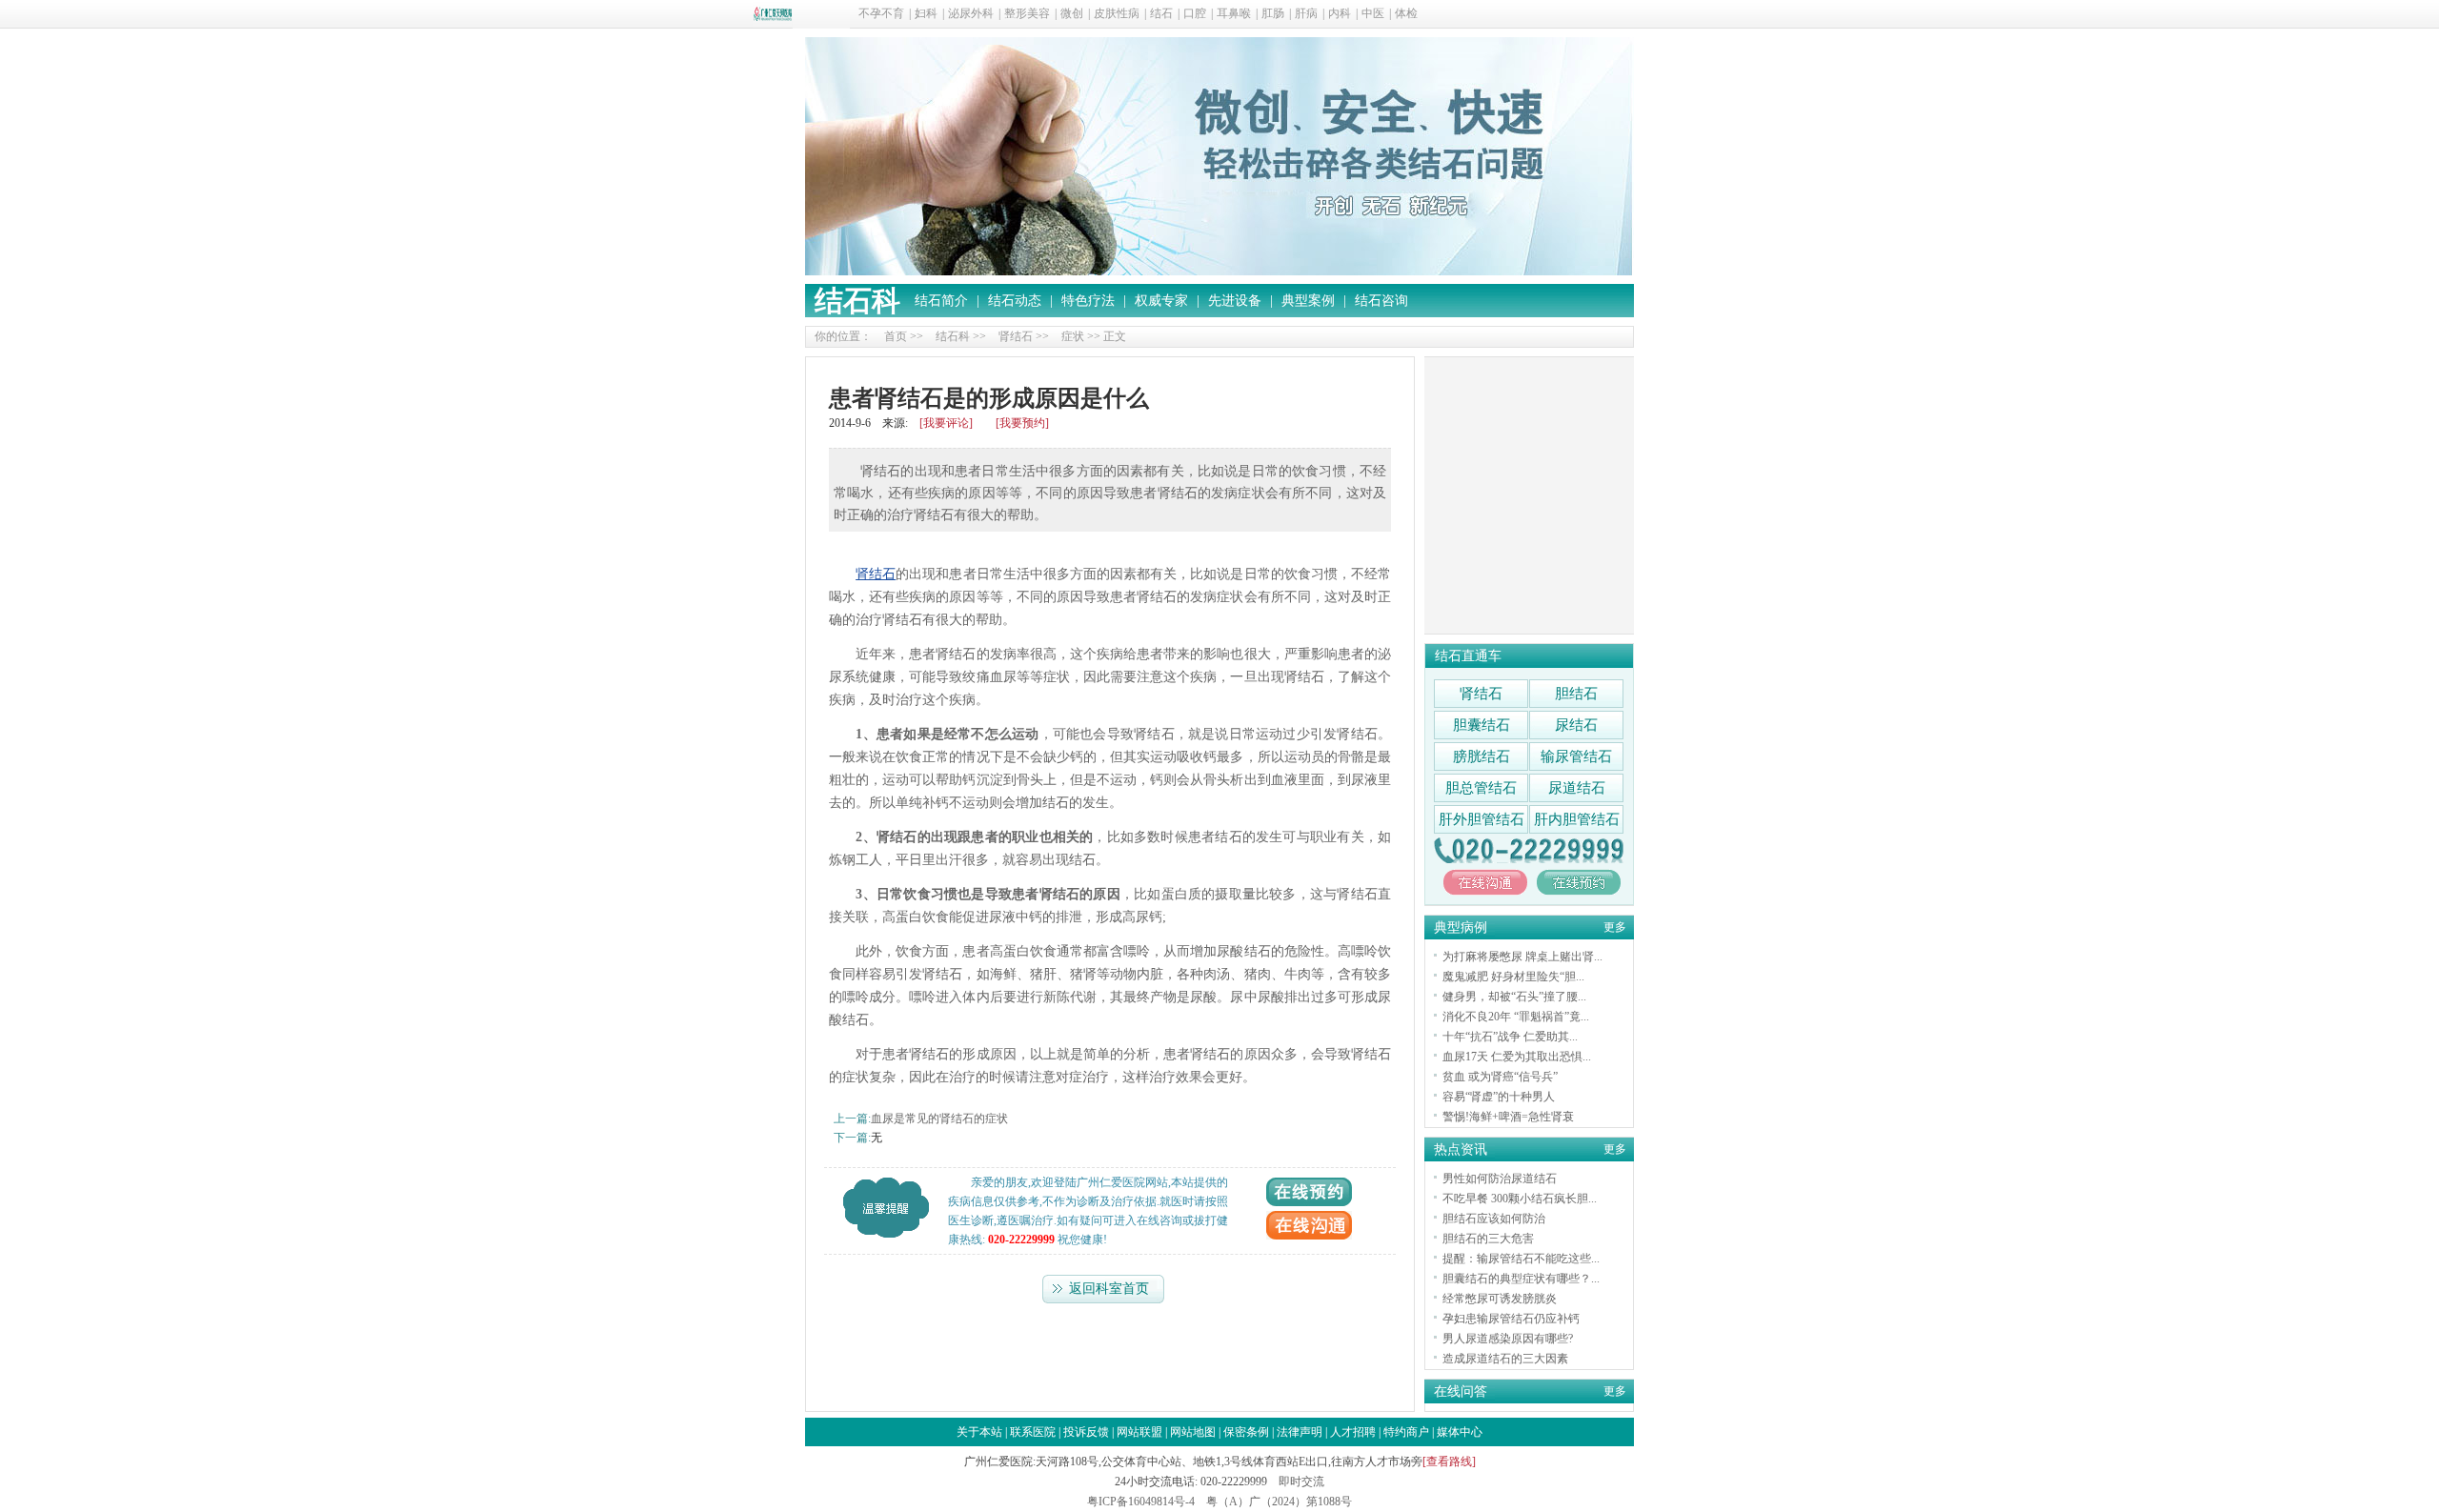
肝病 (1306, 13)
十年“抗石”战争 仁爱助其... (1510, 1037)
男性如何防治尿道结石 (1500, 1179)
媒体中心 (1460, 1432)
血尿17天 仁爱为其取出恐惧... (1517, 1057)
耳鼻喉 (1234, 13)
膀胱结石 (1482, 756)
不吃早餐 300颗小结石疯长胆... (1520, 1199)
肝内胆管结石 (1577, 819)
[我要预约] (1022, 423)
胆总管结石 (1481, 788)
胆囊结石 (1482, 725)
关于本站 (979, 1432)
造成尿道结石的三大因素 (1505, 1359)
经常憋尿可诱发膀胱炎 (1500, 1299)
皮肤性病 (1117, 13)
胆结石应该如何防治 (1494, 1219)
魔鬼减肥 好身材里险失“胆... (1513, 977)
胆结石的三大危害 (1488, 1239)
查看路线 (1449, 1462)
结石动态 (1015, 301)
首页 (896, 336)
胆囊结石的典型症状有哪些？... (1521, 1279)
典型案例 (1308, 301)
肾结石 (1016, 336)
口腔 (1195, 13)
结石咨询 (1381, 301)
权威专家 (1161, 301)
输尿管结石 (1576, 756)
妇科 (926, 13)
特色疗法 (1088, 301)
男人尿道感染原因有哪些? (1508, 1339)
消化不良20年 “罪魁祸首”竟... (1516, 1017)
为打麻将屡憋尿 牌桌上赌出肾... (1522, 957)
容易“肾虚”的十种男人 (1499, 1097)
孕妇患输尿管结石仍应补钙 (1511, 1319)
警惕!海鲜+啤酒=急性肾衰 (1508, 1117)
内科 (1340, 13)
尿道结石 (1577, 788)
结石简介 (941, 301)
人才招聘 (1353, 1432)
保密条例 (1246, 1432)
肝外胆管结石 (1482, 819)
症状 (1073, 336)
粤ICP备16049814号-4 (1141, 1502)
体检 (1406, 13)
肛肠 (1273, 13)
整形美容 (1027, 13)
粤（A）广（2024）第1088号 (1279, 1502)
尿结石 (1576, 725)
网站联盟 (1139, 1432)
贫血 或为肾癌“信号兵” (1500, 1077)
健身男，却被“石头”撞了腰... (1514, 997)
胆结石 (1576, 694)
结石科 (857, 301)
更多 (1615, 927)
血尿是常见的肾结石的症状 (939, 1119)
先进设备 (1235, 301)
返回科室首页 (1109, 1289)
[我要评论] (946, 423)
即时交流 (1301, 1482)
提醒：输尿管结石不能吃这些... (1521, 1259)
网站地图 (1193, 1432)
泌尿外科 (971, 13)
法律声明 (1300, 1432)
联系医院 (1033, 1432)
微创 (1072, 13)
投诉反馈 (1086, 1432)
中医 (1373, 13)
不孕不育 (881, 13)
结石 (1161, 13)
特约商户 (1406, 1432)
